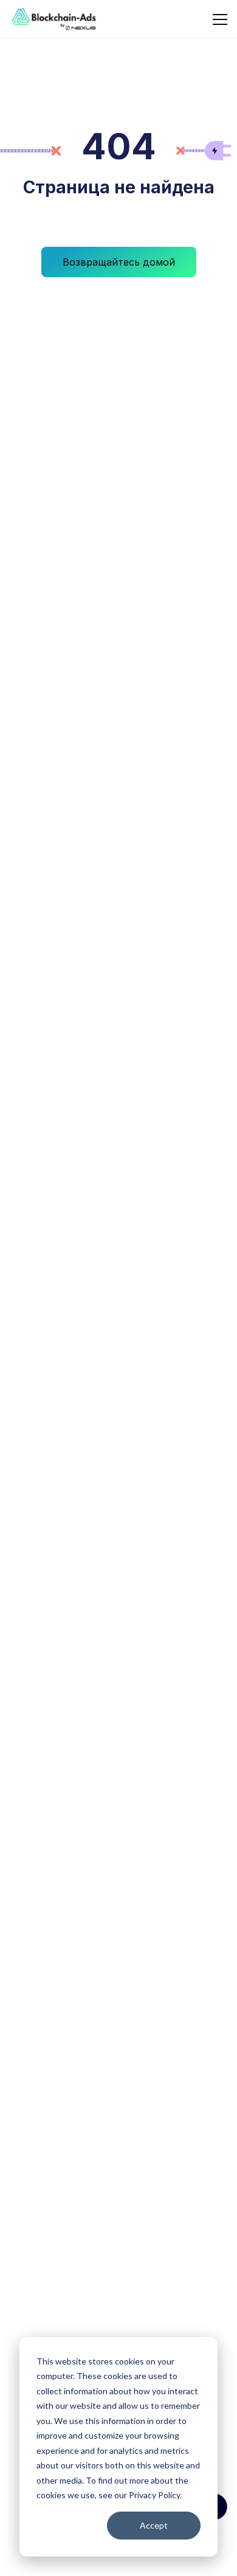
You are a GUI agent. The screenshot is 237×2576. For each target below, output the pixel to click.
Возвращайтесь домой (119, 262)
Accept (154, 2525)
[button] (218, 19)
